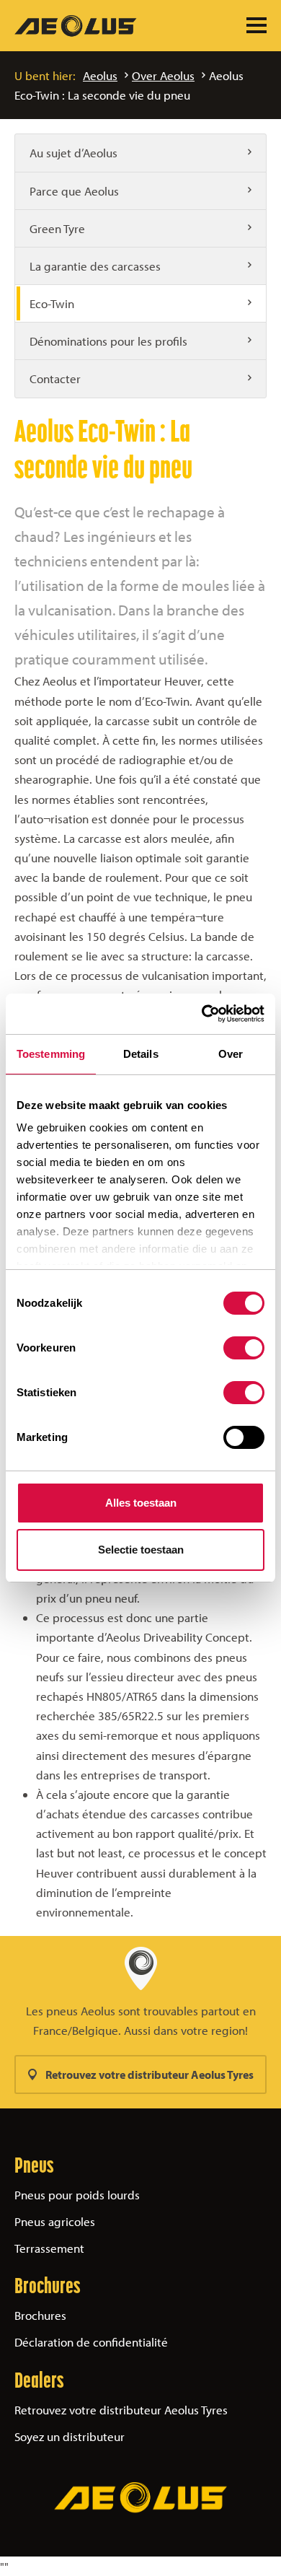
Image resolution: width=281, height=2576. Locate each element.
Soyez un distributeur (70, 2436)
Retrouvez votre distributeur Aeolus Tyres (150, 2075)
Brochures (40, 2315)
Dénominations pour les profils (108, 341)
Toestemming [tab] (51, 1054)
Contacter (55, 378)
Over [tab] (231, 1054)
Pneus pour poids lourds (77, 2195)
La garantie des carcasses (95, 266)
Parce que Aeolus (74, 191)
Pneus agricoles (55, 2221)
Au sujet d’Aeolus (73, 153)
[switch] (244, 1348)
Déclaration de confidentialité (91, 2342)
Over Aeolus (163, 75)
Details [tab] (141, 1054)
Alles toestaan (141, 1503)
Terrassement (49, 2248)
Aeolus (100, 75)
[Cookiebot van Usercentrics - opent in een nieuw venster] (202, 1014)
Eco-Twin (52, 303)
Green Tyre (57, 228)
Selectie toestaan (141, 1550)
